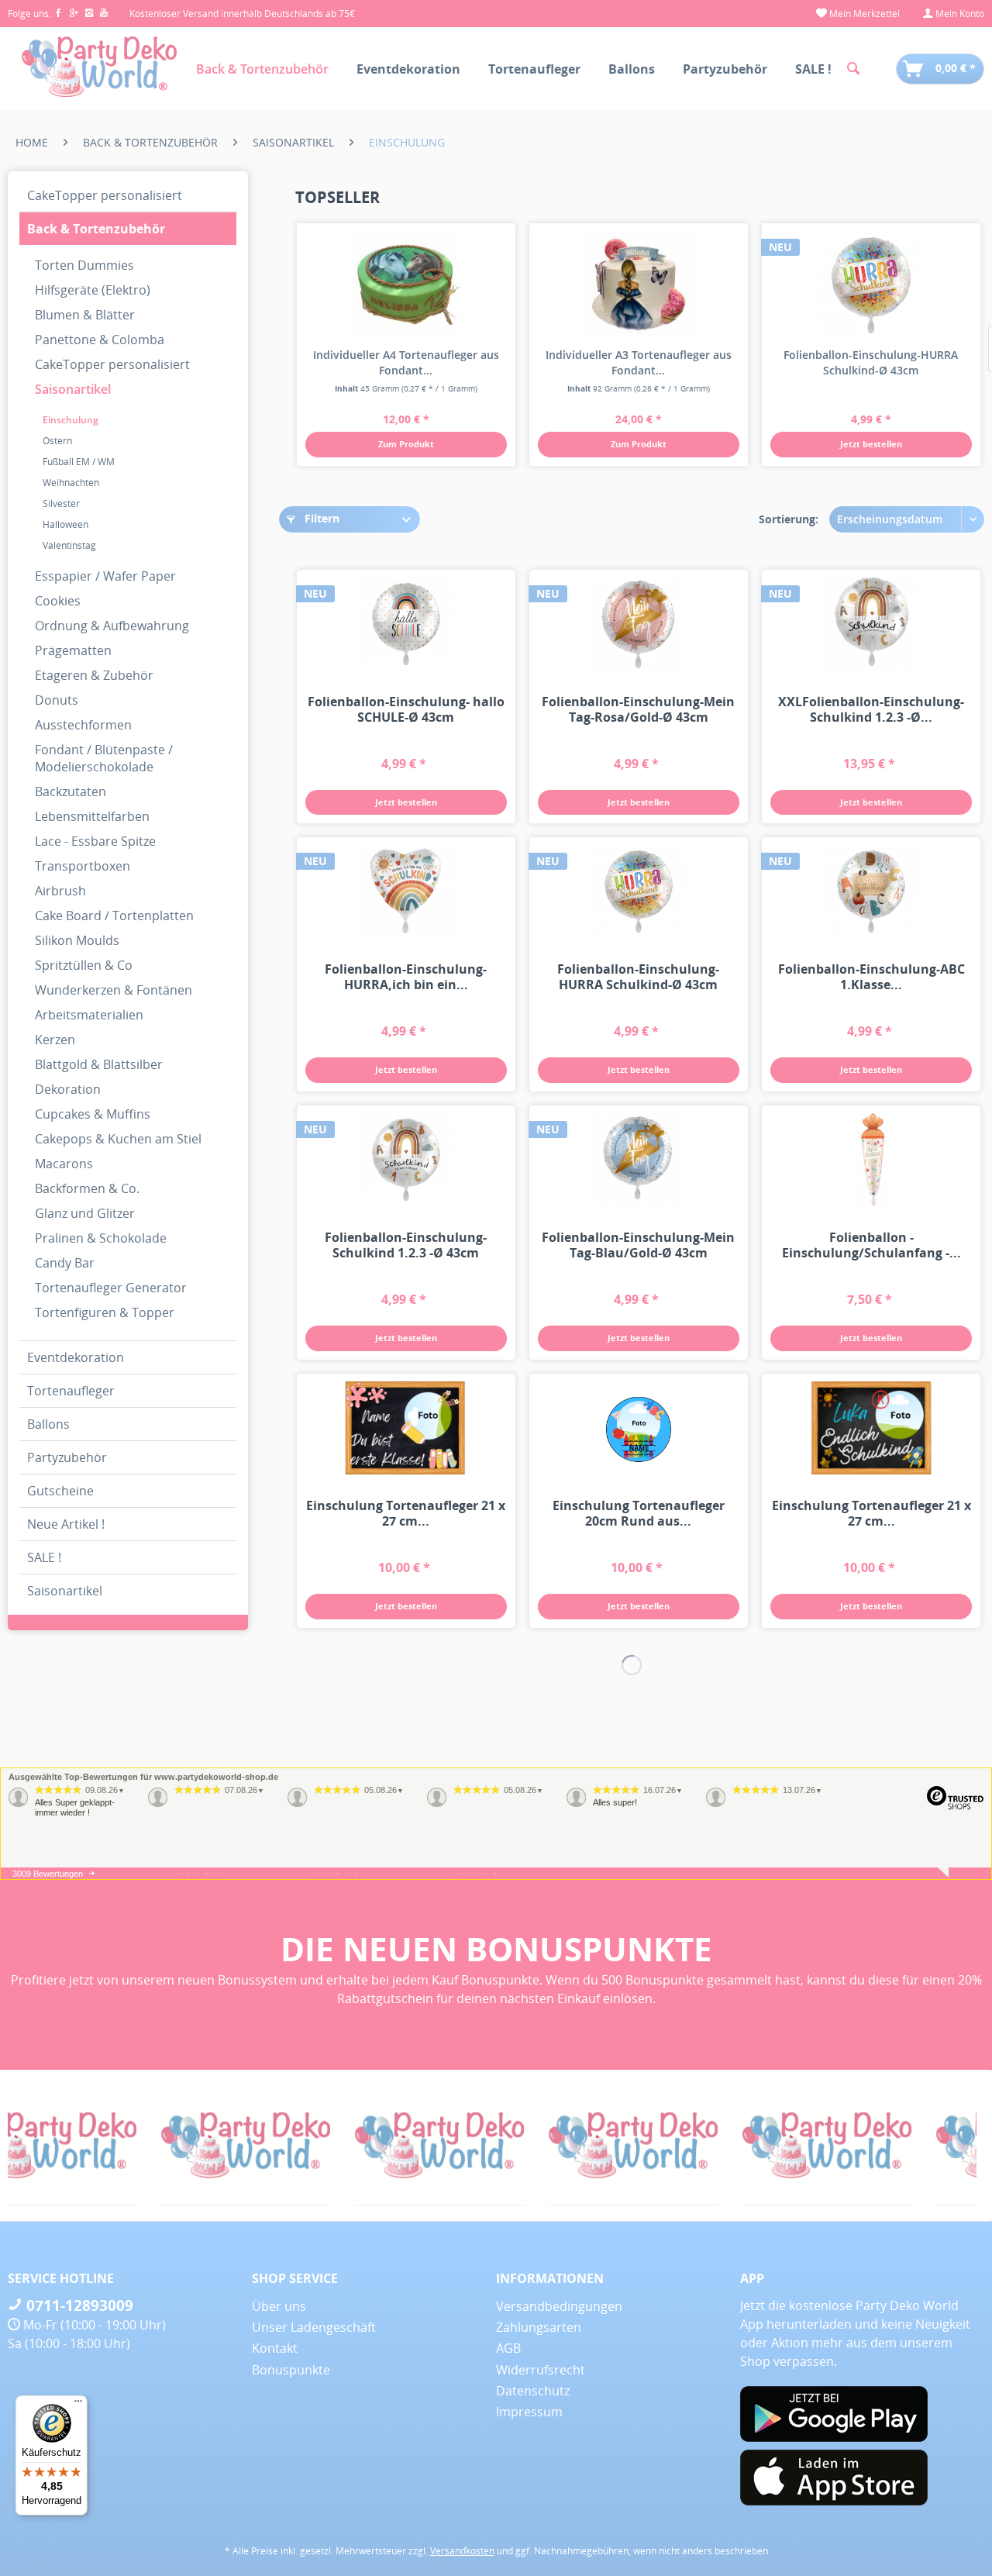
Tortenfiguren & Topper (105, 1312)
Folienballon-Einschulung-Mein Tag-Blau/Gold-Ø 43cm (638, 1245)
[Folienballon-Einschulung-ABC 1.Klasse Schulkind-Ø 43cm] (871, 891)
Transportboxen (83, 866)
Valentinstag (69, 545)
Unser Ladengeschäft (314, 2327)
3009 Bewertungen (48, 1874)
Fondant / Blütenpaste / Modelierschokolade (104, 758)
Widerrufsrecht (541, 2370)
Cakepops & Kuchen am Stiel (118, 1139)
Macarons (64, 1164)
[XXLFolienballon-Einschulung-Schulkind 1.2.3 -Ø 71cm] (871, 624)
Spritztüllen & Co (84, 965)
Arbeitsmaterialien (89, 1015)
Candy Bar (65, 1263)
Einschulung (71, 420)
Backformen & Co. (87, 1188)
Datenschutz (533, 2391)
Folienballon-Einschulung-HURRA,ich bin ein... (406, 977)
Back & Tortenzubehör (96, 229)
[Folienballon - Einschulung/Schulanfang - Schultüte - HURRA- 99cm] (871, 1160)
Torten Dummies (84, 265)
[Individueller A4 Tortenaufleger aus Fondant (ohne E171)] (406, 285)
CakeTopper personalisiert (105, 195)
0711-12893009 (78, 2305)
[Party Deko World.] (168, 2145)
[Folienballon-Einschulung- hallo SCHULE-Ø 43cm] (406, 624)
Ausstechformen (83, 725)
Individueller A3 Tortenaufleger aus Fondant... (639, 362)
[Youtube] (105, 14)
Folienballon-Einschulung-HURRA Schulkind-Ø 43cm (871, 362)
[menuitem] (858, 14)
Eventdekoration (76, 1357)
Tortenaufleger (71, 1391)
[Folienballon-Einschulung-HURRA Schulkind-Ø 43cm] (871, 285)
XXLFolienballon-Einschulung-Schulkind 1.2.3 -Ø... (871, 709)
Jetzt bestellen (871, 444)
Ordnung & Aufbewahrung (112, 626)
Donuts (57, 700)
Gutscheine (60, 1491)
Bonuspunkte (291, 2370)
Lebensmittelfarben (92, 816)
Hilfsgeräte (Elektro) (93, 290)
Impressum (529, 2412)
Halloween (65, 524)
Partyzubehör (67, 1457)
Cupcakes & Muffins (93, 1114)
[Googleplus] (77, 14)
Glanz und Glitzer (85, 1213)
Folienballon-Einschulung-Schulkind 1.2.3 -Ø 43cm (406, 1245)
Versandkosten (462, 2551)
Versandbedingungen (559, 2306)
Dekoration (68, 1089)
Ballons (48, 1424)
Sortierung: (789, 519)
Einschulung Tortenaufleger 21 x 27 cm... (406, 1513)
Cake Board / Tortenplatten (114, 916)
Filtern (320, 518)
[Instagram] (92, 14)
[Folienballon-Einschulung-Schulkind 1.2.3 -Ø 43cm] (406, 1160)
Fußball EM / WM (79, 462)
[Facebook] (61, 14)
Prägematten (73, 650)
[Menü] (78, 2405)
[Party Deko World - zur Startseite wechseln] (99, 67)
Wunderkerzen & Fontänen (114, 990)
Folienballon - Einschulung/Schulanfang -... (871, 1245)
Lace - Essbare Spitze (95, 841)
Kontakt (275, 2348)
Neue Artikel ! (66, 1524)
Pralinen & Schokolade (101, 1238)
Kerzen (55, 1040)
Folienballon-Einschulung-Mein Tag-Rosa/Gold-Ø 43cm (638, 709)
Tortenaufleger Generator (111, 1288)
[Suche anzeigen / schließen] (853, 69)
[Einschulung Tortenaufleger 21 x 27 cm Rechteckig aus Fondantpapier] (406, 1428)
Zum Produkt (406, 444)
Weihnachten (71, 483)
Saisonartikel (73, 389)
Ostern (57, 441)
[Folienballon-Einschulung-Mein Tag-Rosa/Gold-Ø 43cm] (639, 624)
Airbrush (60, 891)
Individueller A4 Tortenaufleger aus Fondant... (406, 362)
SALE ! (44, 1557)
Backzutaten (71, 791)
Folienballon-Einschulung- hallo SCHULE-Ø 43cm (406, 709)
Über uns (279, 2306)
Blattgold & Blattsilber (99, 1064)
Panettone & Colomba (100, 340)
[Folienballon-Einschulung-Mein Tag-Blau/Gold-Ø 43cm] (639, 1160)
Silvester (61, 503)
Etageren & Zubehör (94, 675)
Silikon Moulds (77, 940)
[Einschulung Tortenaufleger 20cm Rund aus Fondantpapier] (639, 1428)
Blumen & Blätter (85, 315)
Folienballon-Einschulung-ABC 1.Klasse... (871, 977)
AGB (508, 2348)
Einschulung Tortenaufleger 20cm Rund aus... (639, 1513)
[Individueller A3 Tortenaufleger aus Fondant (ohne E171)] (639, 285)
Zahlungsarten (539, 2327)
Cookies (58, 601)
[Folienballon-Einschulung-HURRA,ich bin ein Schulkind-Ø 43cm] (406, 891)
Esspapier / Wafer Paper (105, 576)
